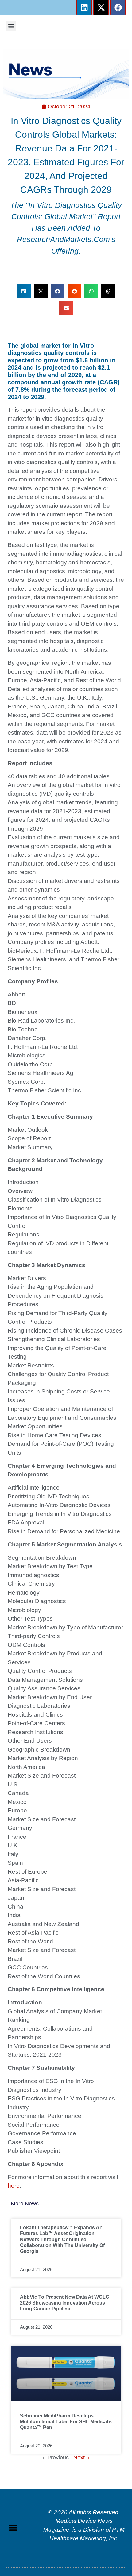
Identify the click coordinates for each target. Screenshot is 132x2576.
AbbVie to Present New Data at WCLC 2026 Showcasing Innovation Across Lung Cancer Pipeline (65, 2303)
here (14, 2186)
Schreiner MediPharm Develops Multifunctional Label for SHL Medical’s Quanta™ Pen (66, 2422)
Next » (81, 2458)
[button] (11, 26)
